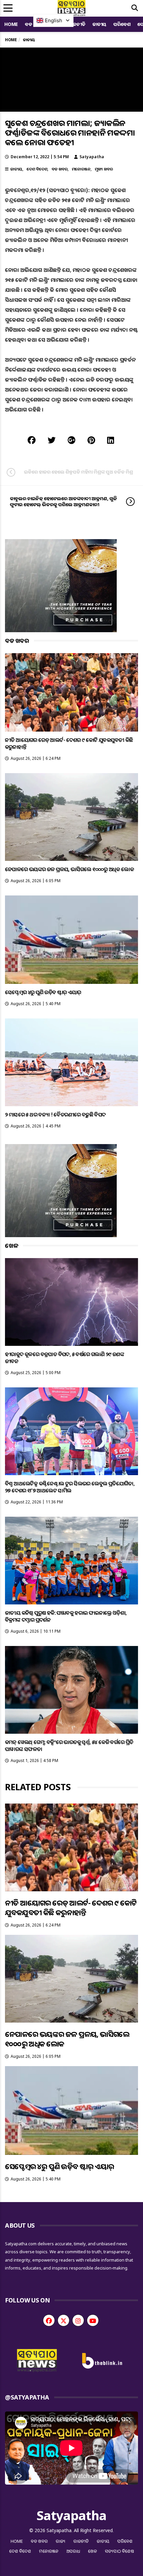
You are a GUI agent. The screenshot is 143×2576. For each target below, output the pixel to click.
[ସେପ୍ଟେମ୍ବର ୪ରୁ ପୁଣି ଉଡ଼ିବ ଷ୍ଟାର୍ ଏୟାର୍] (71, 940)
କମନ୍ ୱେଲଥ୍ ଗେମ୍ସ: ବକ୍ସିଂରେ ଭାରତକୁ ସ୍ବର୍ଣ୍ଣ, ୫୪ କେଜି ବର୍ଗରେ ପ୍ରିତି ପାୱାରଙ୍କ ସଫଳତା (69, 1746)
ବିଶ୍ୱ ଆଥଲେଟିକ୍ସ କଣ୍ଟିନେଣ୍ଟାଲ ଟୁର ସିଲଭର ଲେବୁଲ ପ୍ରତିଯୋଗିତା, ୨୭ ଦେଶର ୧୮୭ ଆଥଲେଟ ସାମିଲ (70, 1487)
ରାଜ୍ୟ (61, 2541)
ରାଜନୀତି (77, 24)
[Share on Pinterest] (91, 440)
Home (11, 24)
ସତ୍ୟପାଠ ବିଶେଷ (120, 2551)
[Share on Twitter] (52, 440)
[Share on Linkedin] (111, 440)
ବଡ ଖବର (60, 169)
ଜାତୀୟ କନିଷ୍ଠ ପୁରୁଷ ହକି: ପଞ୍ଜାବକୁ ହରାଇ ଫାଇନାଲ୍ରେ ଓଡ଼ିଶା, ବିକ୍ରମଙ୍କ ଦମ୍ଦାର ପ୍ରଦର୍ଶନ (66, 1616)
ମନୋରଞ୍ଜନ (81, 169)
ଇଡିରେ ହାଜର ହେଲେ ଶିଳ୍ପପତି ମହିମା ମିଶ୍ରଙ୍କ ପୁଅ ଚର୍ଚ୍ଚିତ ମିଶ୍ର (78, 472)
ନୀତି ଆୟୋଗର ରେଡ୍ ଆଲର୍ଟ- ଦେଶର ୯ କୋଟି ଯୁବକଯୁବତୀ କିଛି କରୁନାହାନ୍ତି (69, 743)
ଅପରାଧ (73, 2551)
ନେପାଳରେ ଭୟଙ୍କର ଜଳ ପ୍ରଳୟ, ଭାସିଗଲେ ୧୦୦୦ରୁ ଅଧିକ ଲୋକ (69, 869)
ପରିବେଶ (122, 24)
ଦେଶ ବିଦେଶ (37, 169)
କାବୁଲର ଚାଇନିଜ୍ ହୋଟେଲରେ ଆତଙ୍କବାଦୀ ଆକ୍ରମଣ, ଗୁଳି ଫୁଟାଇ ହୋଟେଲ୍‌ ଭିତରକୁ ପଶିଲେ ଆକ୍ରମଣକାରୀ (64, 501)
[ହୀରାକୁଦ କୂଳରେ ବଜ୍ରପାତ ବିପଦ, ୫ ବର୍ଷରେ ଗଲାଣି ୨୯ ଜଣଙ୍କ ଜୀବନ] (71, 1302)
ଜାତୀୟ (99, 24)
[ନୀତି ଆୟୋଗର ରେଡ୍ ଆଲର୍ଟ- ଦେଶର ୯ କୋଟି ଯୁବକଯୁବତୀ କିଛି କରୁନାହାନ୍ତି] (71, 692)
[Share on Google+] (71, 440)
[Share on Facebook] (32, 440)
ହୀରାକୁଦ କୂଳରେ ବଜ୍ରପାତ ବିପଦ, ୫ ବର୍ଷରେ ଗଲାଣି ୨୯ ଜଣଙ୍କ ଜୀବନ (65, 1358)
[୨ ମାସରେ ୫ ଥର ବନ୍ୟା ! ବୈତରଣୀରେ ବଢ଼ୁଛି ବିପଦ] (71, 1062)
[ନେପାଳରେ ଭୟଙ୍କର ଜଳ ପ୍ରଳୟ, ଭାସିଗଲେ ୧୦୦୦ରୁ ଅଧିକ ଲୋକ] (71, 817)
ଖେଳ (93, 2551)
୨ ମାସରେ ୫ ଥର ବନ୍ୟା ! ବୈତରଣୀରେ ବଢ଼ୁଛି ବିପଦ (55, 1114)
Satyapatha (92, 157)
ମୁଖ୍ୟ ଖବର (104, 169)
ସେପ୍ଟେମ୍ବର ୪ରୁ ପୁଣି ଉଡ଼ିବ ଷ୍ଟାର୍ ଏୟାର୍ (43, 992)
